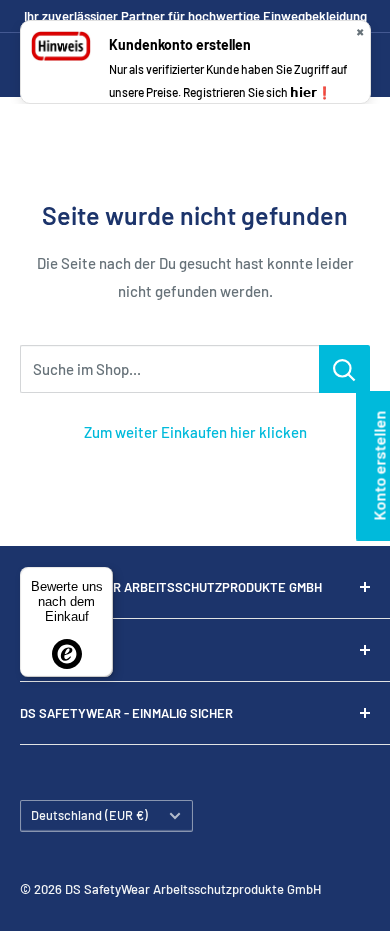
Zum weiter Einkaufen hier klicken (195, 432)
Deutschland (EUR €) (89, 815)
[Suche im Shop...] (344, 369)
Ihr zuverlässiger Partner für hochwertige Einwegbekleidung (195, 16)
